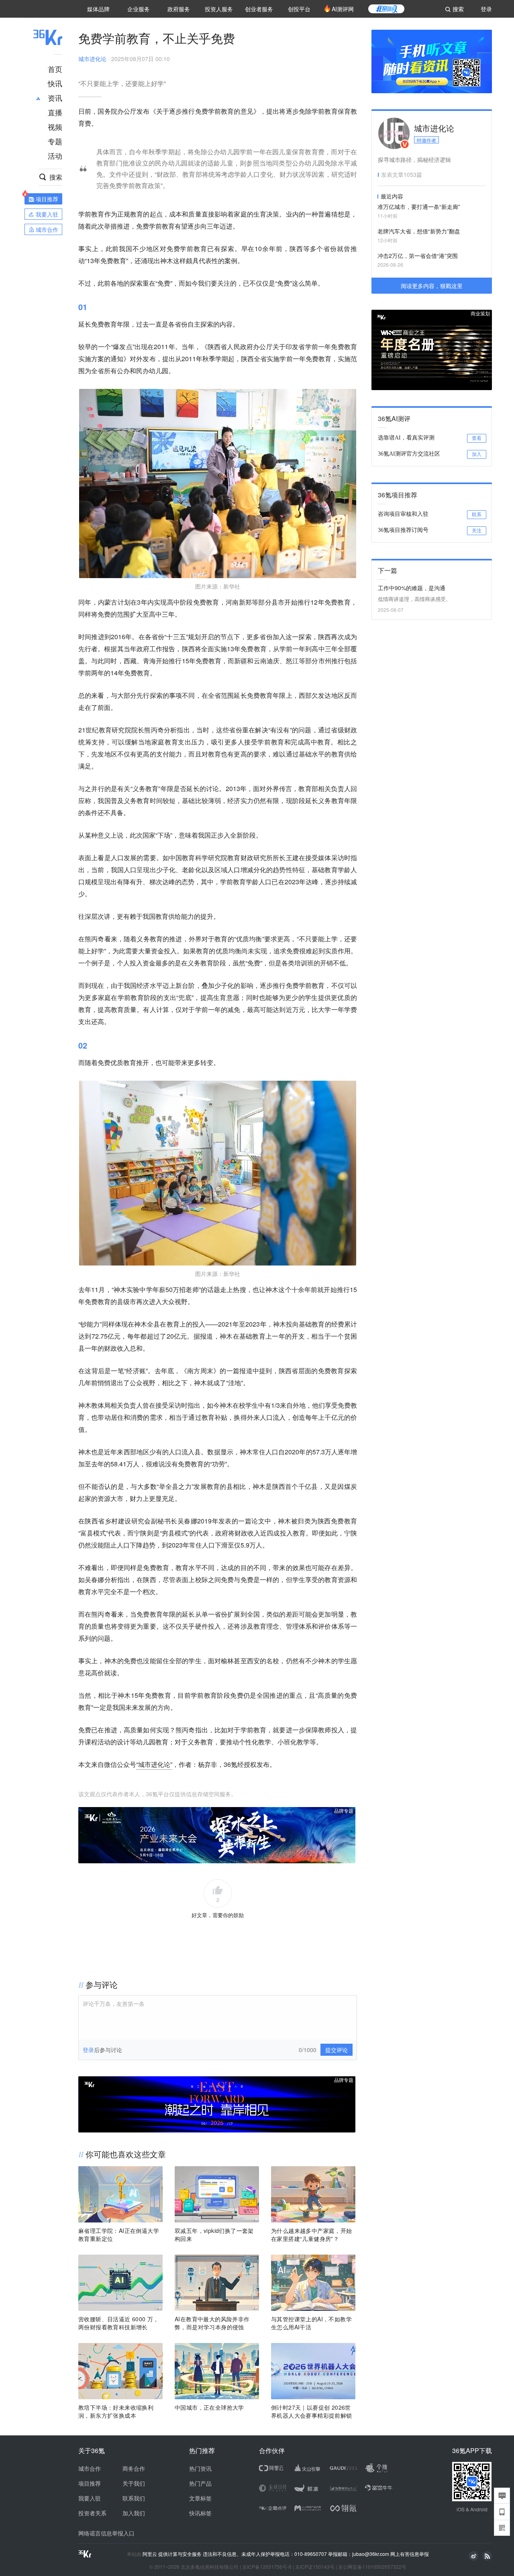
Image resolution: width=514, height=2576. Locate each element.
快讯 (55, 83)
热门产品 (200, 2483)
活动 (55, 155)
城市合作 (90, 2468)
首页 (55, 69)
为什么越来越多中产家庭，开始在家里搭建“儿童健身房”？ (312, 2235)
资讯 (55, 98)
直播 (55, 112)
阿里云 (150, 2554)
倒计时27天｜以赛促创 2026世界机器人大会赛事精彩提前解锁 (312, 2411)
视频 (55, 127)
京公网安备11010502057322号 (372, 2567)
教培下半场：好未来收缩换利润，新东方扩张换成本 (116, 2411)
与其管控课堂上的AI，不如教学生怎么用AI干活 (311, 2323)
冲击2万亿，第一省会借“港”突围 (418, 256)
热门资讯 (200, 2468)
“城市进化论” (154, 1764)
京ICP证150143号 (315, 2567)
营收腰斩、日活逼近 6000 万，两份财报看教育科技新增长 (119, 2323)
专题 (55, 141)
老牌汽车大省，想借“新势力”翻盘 (419, 231)
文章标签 (200, 2498)
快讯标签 (200, 2513)
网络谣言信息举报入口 (106, 2533)
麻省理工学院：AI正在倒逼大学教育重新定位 (119, 2235)
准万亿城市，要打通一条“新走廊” (419, 206)
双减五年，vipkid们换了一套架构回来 (214, 2235)
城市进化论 (92, 59)
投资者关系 (92, 2513)
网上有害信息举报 (410, 2554)
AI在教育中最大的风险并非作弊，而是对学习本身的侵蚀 (212, 2323)
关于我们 (134, 2483)
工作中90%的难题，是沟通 (412, 588)
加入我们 (134, 2513)
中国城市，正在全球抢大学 (209, 2407)
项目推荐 (90, 2483)
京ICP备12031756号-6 (267, 2567)
